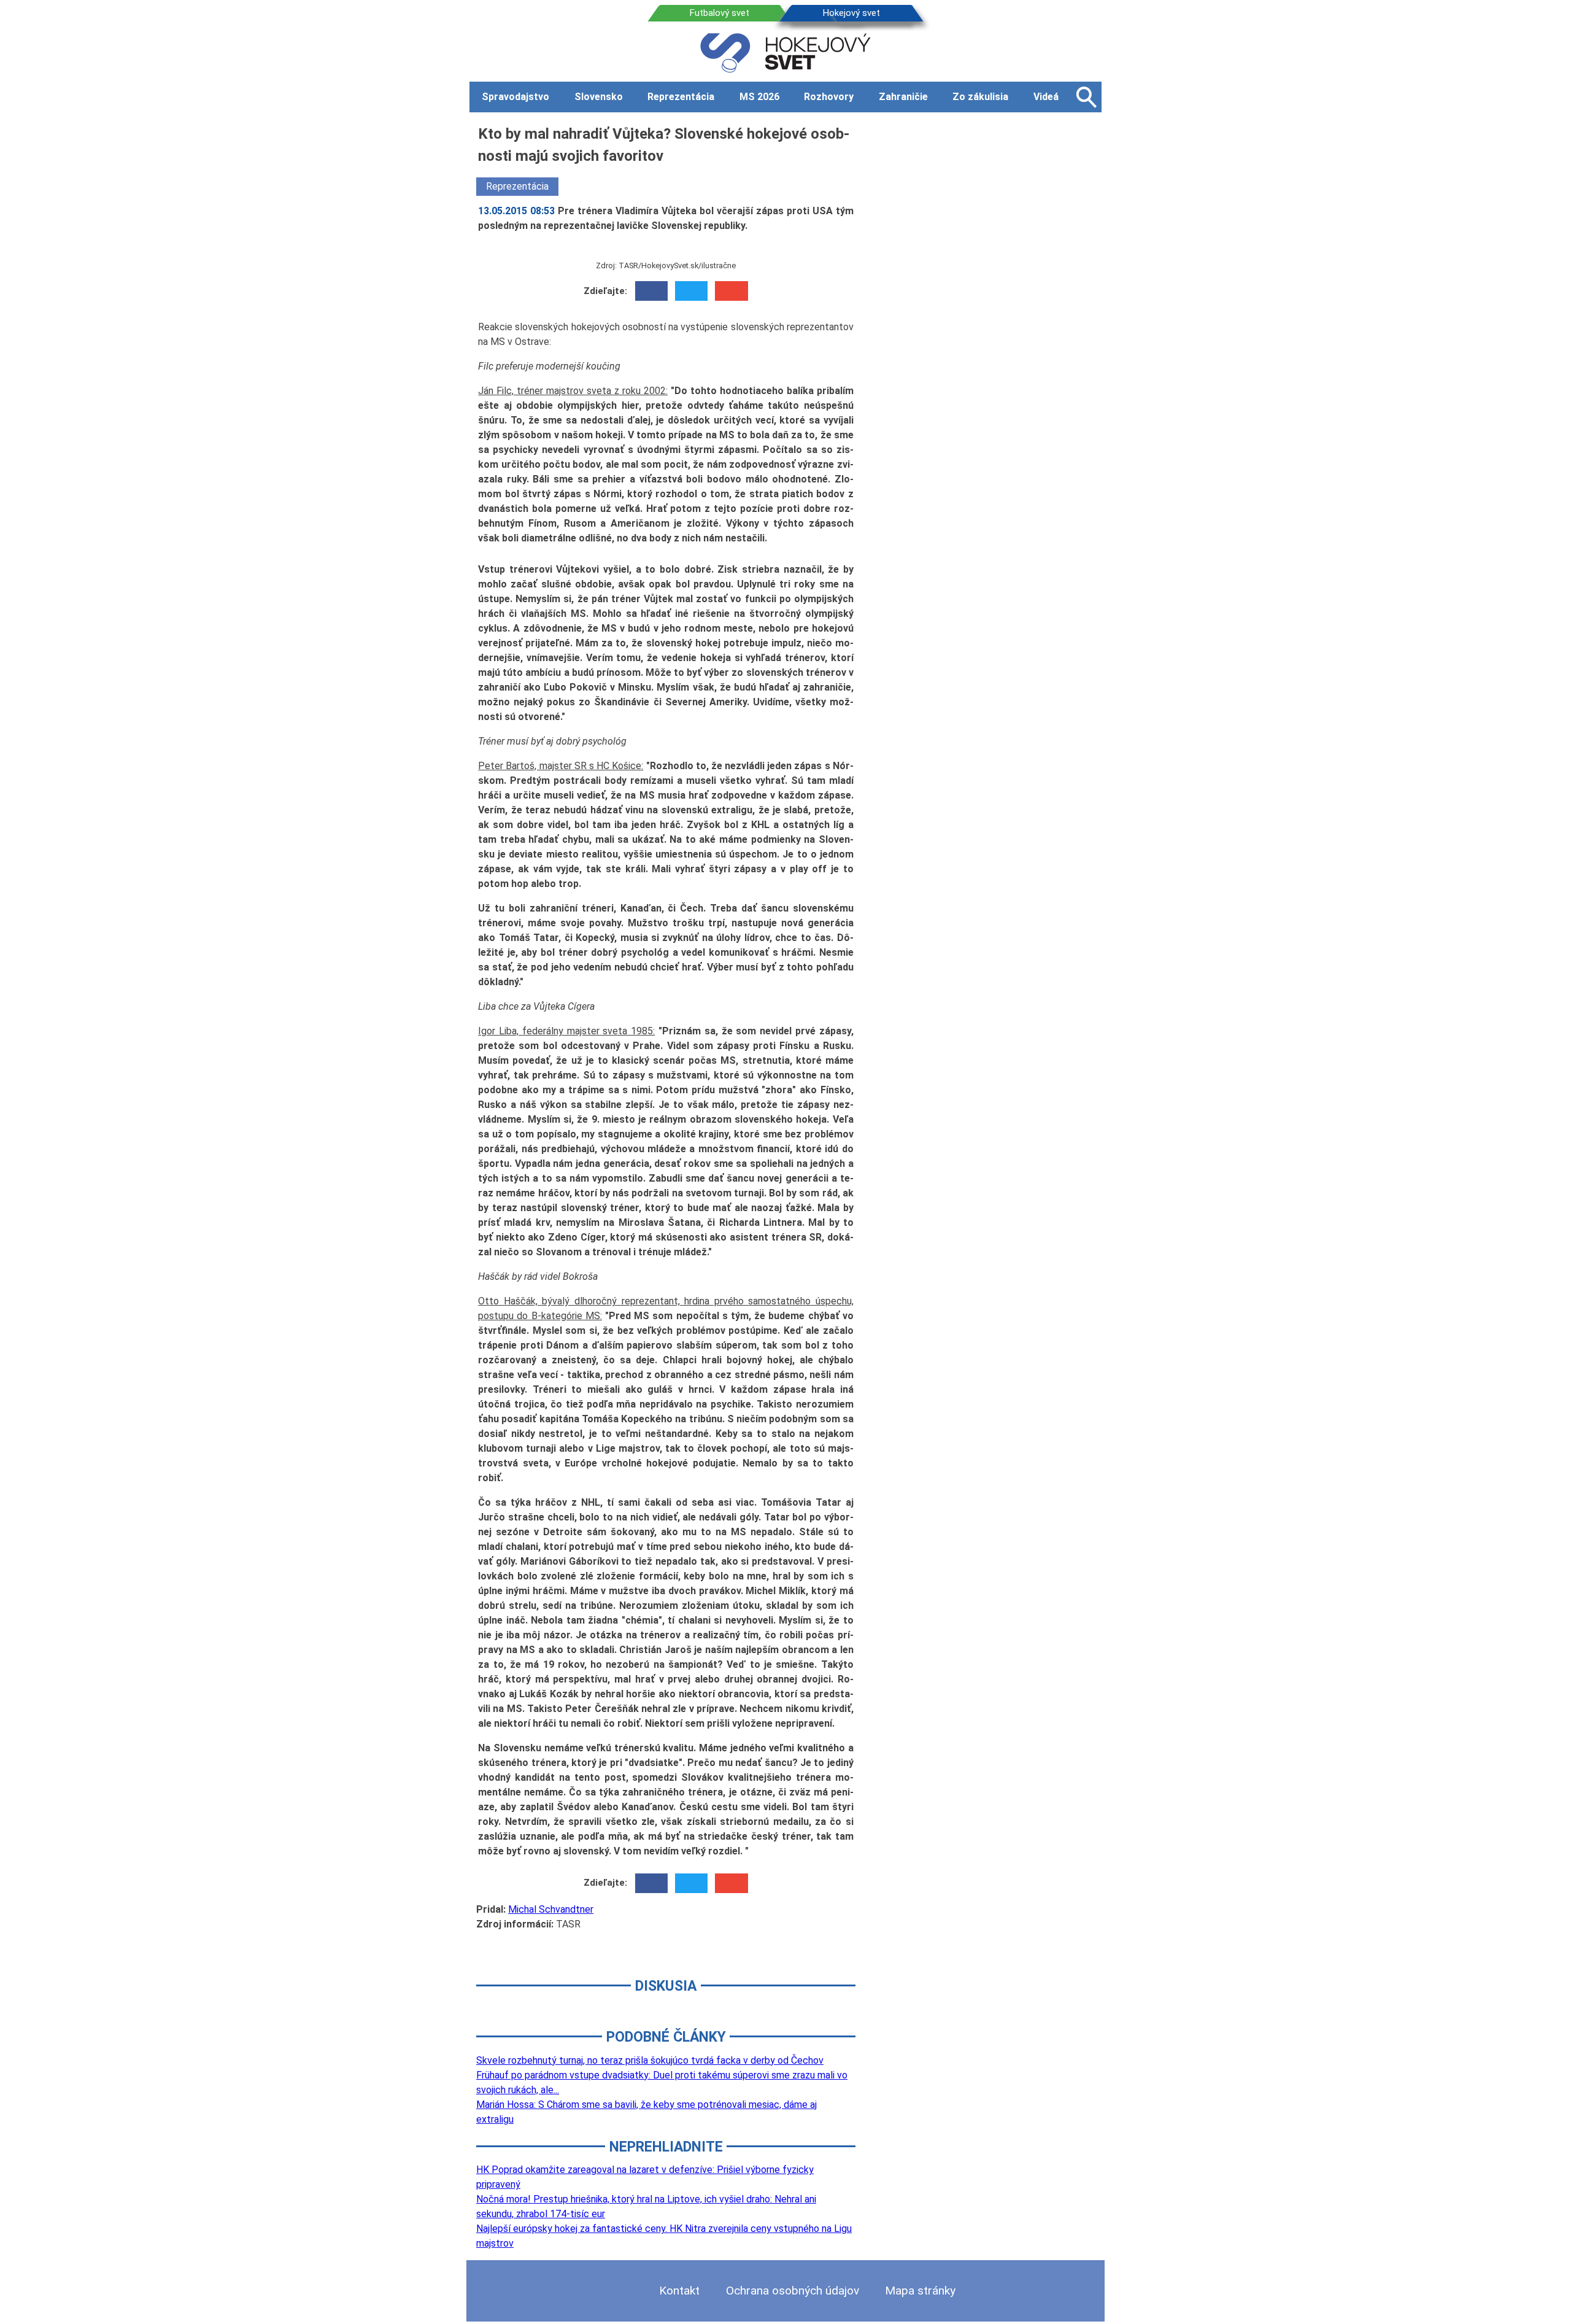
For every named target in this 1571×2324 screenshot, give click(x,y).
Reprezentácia (517, 186)
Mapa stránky (920, 2291)
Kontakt (679, 2291)
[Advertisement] (988, 306)
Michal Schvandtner (551, 1909)
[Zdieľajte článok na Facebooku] (651, 291)
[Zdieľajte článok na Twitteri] (691, 291)
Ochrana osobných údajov (793, 2291)
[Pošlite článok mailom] (731, 291)
